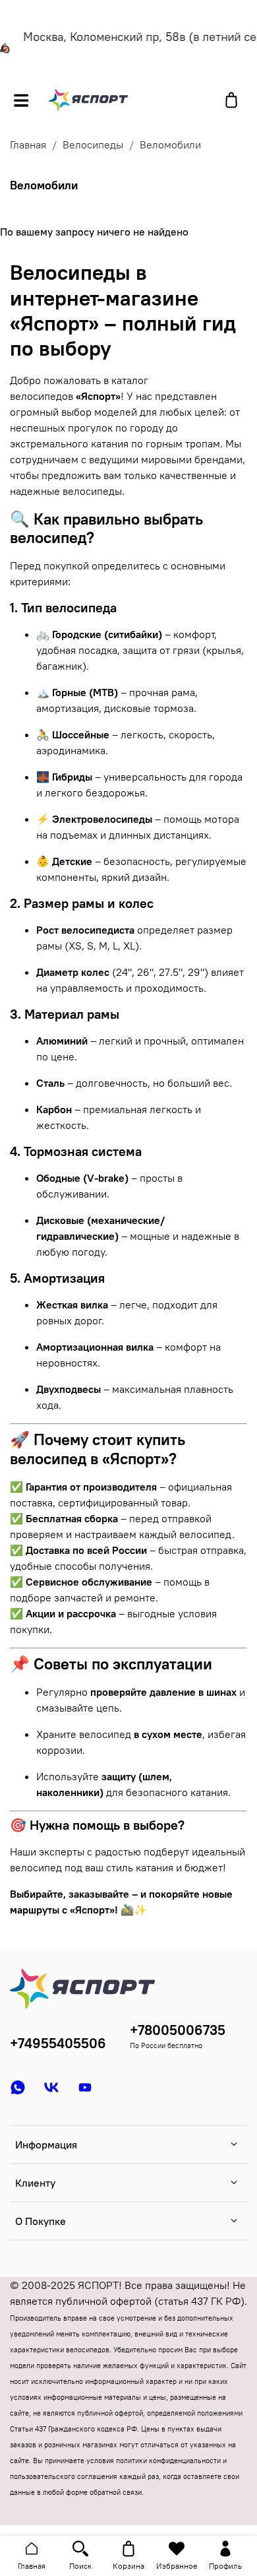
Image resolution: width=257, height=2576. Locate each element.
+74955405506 (58, 2043)
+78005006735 (178, 2030)
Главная (28, 145)
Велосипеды (93, 145)
